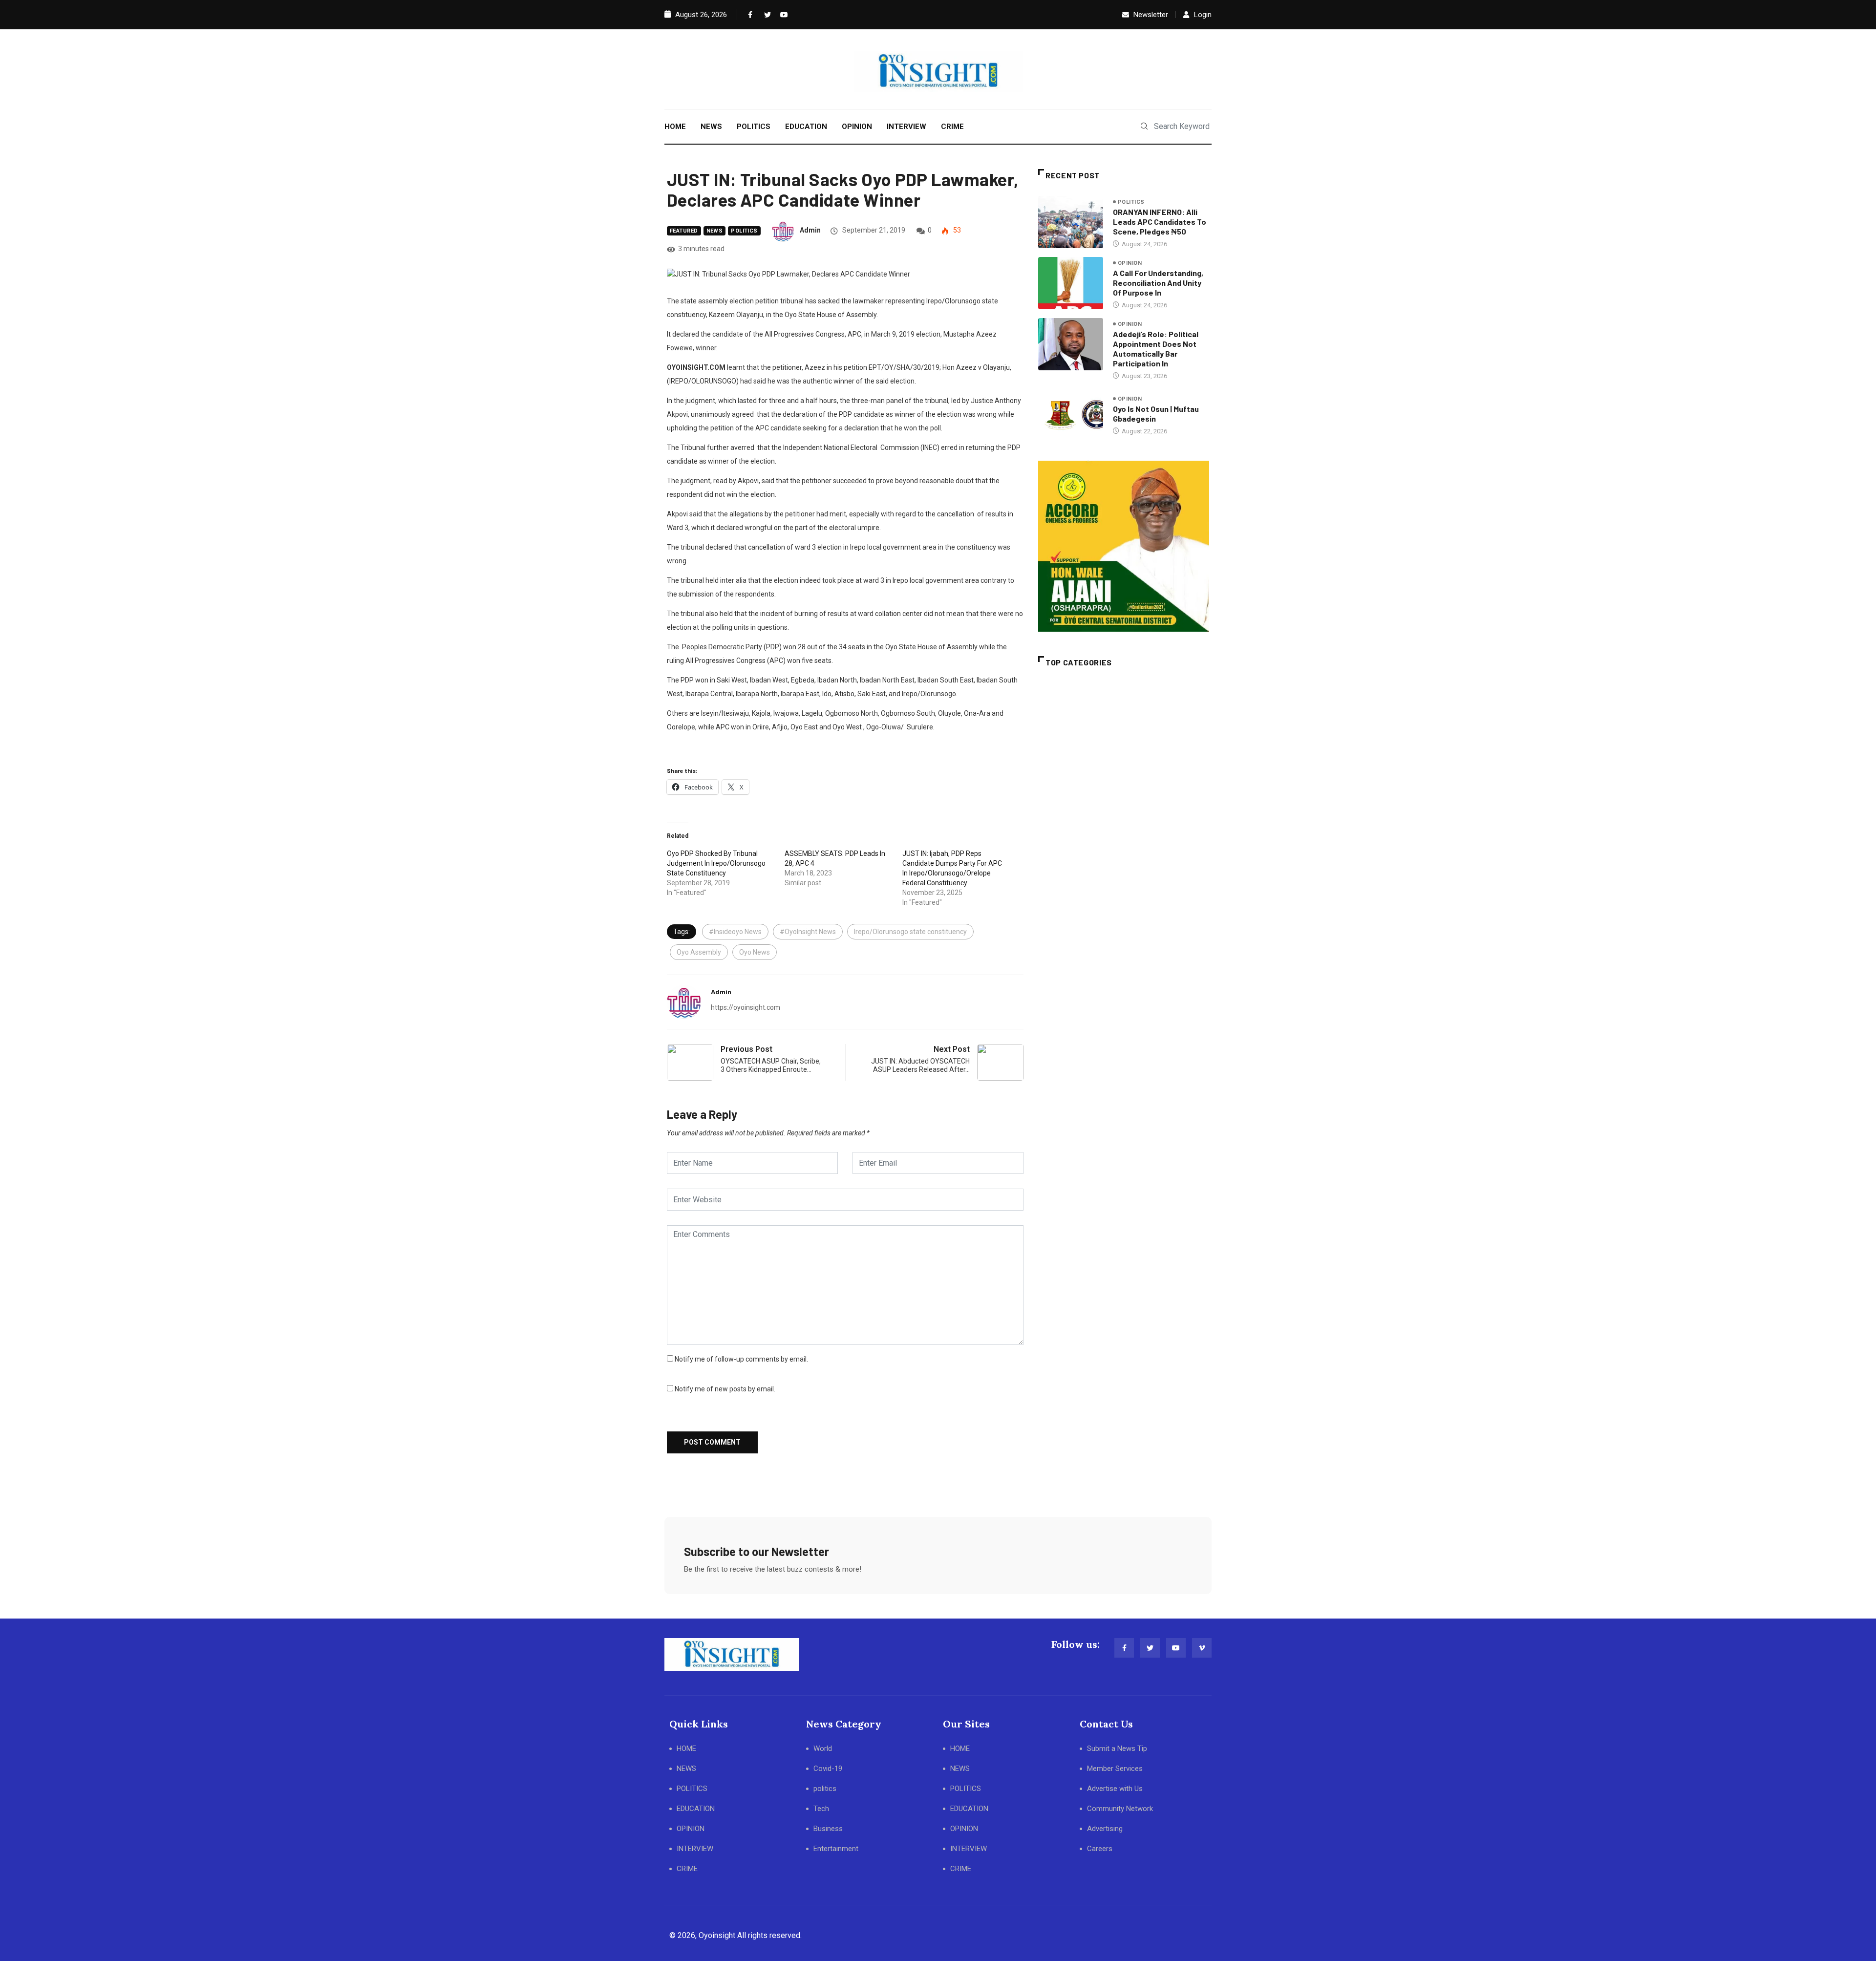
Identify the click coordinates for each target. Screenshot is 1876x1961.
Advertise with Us (1115, 1789)
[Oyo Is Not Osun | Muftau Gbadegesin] (1071, 415)
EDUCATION (806, 127)
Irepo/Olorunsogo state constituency (910, 932)
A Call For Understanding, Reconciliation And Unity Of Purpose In (1158, 283)
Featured (684, 231)
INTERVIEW (906, 127)
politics (744, 231)
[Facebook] (749, 15)
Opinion (1130, 263)
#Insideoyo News (735, 932)
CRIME (952, 127)
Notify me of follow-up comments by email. (741, 1359)
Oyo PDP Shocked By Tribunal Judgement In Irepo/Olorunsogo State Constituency (716, 863)
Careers (1100, 1849)
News (715, 231)
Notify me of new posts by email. (725, 1389)
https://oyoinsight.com (746, 1007)
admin (810, 230)
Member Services (1115, 1769)
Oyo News (755, 952)
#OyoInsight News (808, 932)
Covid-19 (828, 1769)
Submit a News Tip (1117, 1748)
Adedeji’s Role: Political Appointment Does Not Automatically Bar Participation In (1156, 349)
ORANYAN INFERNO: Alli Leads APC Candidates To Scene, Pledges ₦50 (1160, 222)
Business (828, 1829)
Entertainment (836, 1849)
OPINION (857, 127)
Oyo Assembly (699, 952)
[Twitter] (766, 15)
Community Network (1120, 1809)
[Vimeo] (1202, 1648)
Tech (821, 1809)
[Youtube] (782, 15)
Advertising (1105, 1829)
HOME (675, 127)
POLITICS (754, 127)
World (823, 1748)
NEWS (711, 127)
